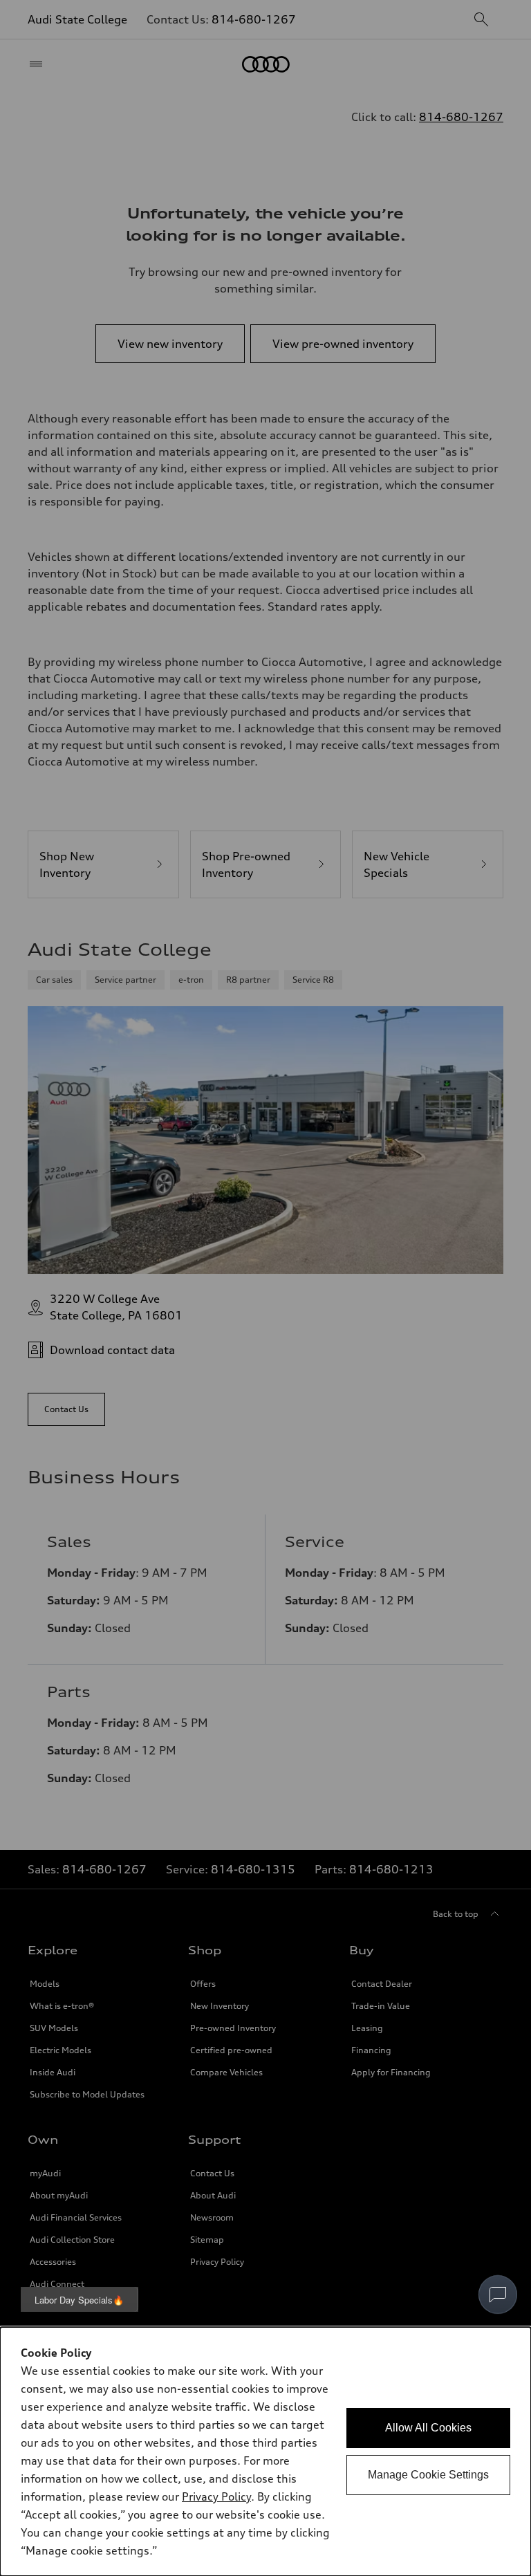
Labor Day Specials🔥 (79, 2300)
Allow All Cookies (428, 2428)
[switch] (498, 2295)
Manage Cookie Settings (428, 2475)
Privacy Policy (216, 2496)
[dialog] (265, 2452)
